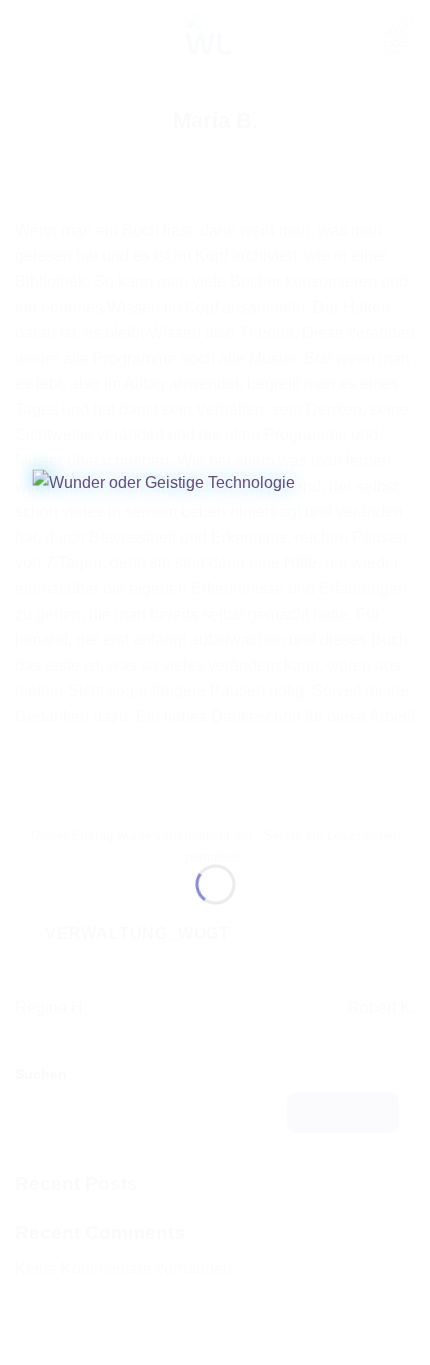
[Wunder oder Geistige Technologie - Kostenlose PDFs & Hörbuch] (215, 650)
